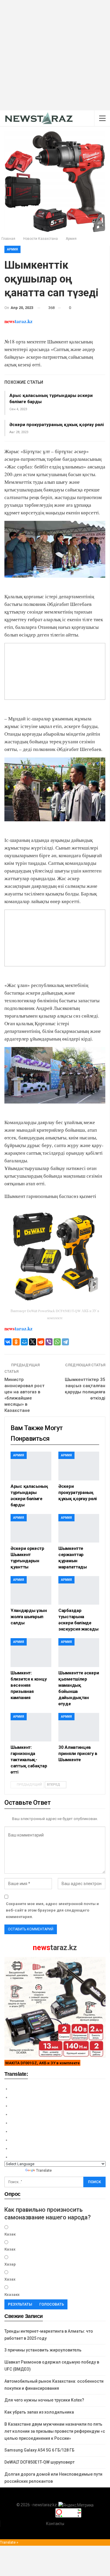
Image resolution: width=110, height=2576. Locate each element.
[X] (33, 1342)
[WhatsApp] (57, 1342)
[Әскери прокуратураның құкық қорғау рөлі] (79, 1466)
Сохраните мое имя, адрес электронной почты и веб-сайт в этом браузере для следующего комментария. (52, 1910)
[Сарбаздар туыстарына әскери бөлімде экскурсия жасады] (79, 1590)
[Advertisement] (55, 55)
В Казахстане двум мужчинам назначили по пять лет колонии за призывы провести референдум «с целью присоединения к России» (55, 2431)
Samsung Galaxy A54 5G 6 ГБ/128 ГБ (39, 2450)
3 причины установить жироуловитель (43, 2350)
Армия (12, 249)
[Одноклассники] (16, 1342)
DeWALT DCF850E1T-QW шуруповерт (39, 2462)
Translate (44, 2170)
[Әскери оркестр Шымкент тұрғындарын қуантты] (31, 1528)
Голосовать (52, 2304)
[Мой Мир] (24, 1342)
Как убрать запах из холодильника (39, 2412)
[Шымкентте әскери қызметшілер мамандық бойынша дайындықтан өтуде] (79, 1652)
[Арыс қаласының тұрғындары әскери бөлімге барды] (31, 1466)
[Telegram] (65, 1342)
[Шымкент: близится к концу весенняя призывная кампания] (31, 1652)
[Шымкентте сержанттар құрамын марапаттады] (79, 1528)
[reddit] (41, 1342)
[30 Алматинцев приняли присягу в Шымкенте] (79, 1727)
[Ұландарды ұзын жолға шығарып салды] (31, 1590)
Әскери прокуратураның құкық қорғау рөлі (57, 425)
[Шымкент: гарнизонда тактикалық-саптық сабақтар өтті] (31, 1727)
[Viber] (49, 1342)
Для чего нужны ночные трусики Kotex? (44, 2400)
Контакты (55, 2524)
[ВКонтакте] (8, 1342)
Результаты (20, 2304)
